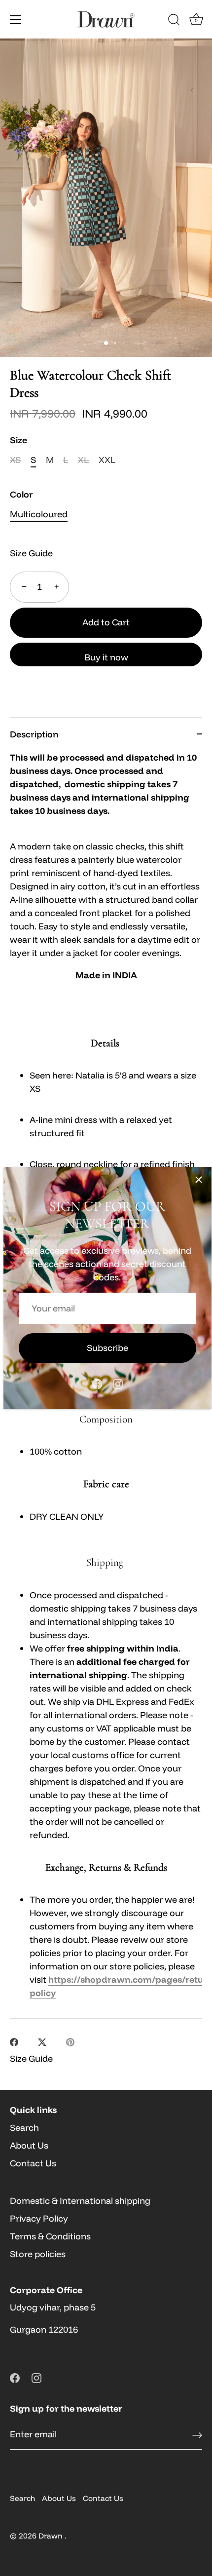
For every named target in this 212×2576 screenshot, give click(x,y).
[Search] (174, 21)
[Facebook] (97, 1383)
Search (24, 2128)
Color (21, 495)
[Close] (199, 1180)
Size (18, 440)
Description (34, 734)
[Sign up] (197, 2435)
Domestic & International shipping (80, 2201)
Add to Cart (106, 622)
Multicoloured (39, 514)
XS (15, 460)
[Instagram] (118, 1383)
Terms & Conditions (50, 2236)
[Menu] (16, 20)
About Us (29, 2145)
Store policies (38, 2254)
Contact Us (33, 2163)
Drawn (52, 2536)
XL (83, 460)
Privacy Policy (39, 2218)
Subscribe (107, 1348)
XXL (107, 460)
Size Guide (31, 553)
